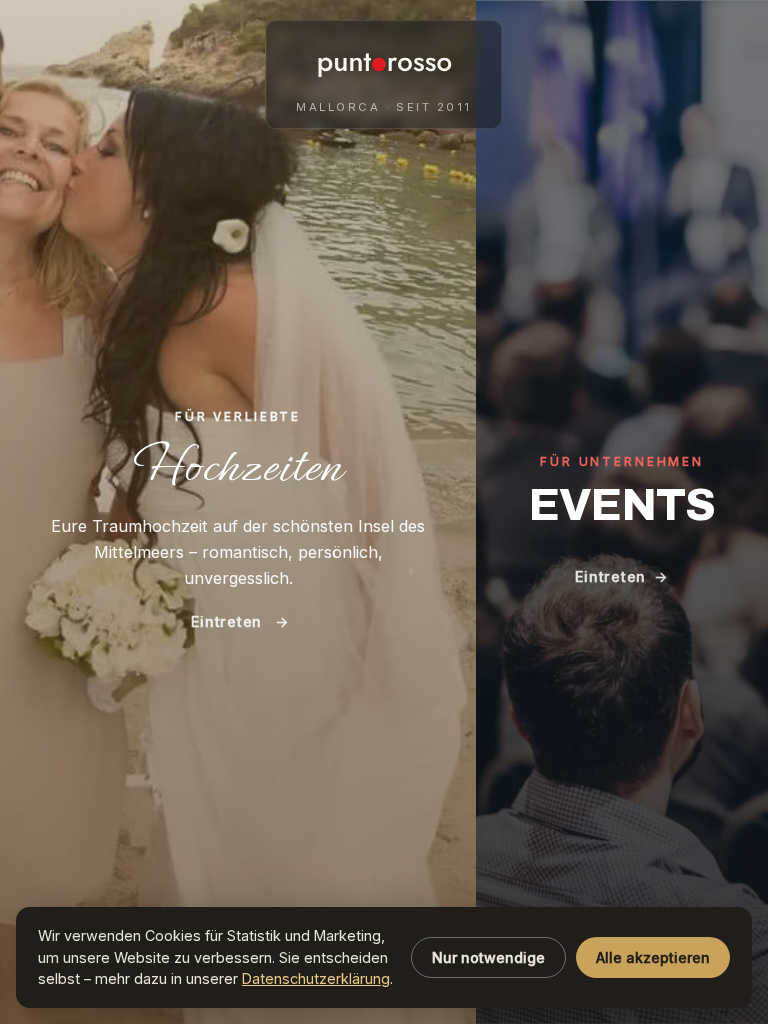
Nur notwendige (488, 957)
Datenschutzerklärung (316, 978)
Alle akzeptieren (653, 957)
